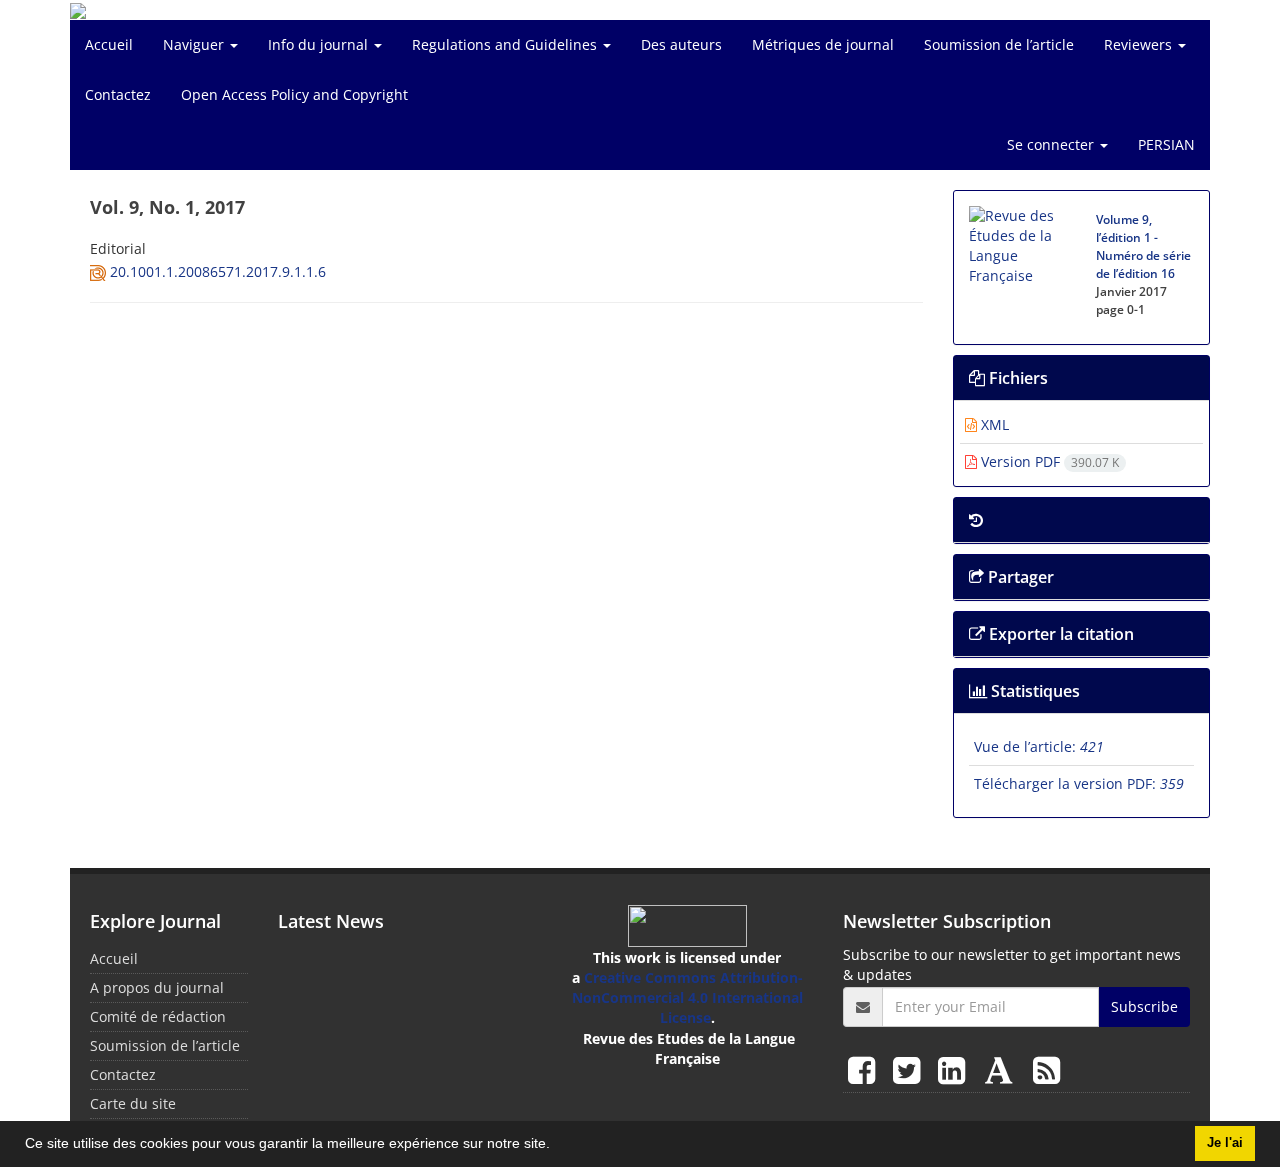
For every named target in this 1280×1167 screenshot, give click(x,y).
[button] (557, 1146)
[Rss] (1046, 1069)
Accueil (109, 44)
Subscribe (1144, 1006)
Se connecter (1052, 144)
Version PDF (1048, 461)
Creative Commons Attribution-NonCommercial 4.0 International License (687, 997)
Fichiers (1016, 378)
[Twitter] (910, 1069)
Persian (1166, 144)
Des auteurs (681, 44)
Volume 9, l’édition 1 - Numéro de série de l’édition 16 (1143, 246)
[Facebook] (865, 1069)
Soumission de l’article (999, 44)
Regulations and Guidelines (506, 44)
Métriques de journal (823, 44)
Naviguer (195, 44)
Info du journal (320, 44)
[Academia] (1003, 1069)
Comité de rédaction (158, 1016)
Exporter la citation (1059, 634)
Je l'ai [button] (1225, 1143)
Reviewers (1140, 44)
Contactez (118, 94)
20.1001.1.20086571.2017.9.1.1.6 (218, 271)
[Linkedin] (955, 1069)
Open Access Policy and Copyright (294, 94)
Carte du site (133, 1103)
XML (993, 424)
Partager (1019, 577)
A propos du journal (157, 987)
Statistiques (1033, 691)
